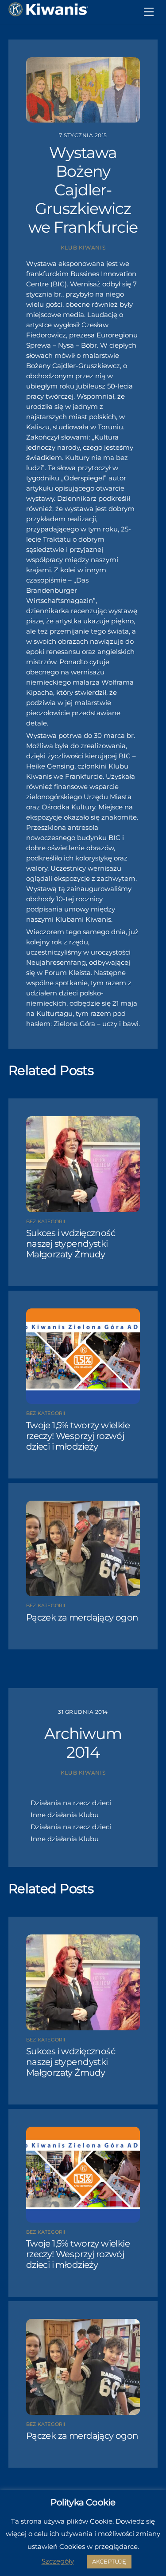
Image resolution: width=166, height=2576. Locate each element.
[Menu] (149, 12)
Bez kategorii (46, 1221)
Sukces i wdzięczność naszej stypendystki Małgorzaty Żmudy (71, 1244)
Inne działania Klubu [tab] (65, 1815)
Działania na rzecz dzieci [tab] (71, 1803)
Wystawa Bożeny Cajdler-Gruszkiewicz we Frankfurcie (83, 190)
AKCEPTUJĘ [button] (109, 2561)
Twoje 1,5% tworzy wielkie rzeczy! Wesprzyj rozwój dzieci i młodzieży (78, 1436)
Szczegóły (58, 2561)
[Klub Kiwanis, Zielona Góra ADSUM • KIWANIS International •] (48, 13)
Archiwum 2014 (83, 1743)
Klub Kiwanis (83, 248)
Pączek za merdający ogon (82, 1617)
